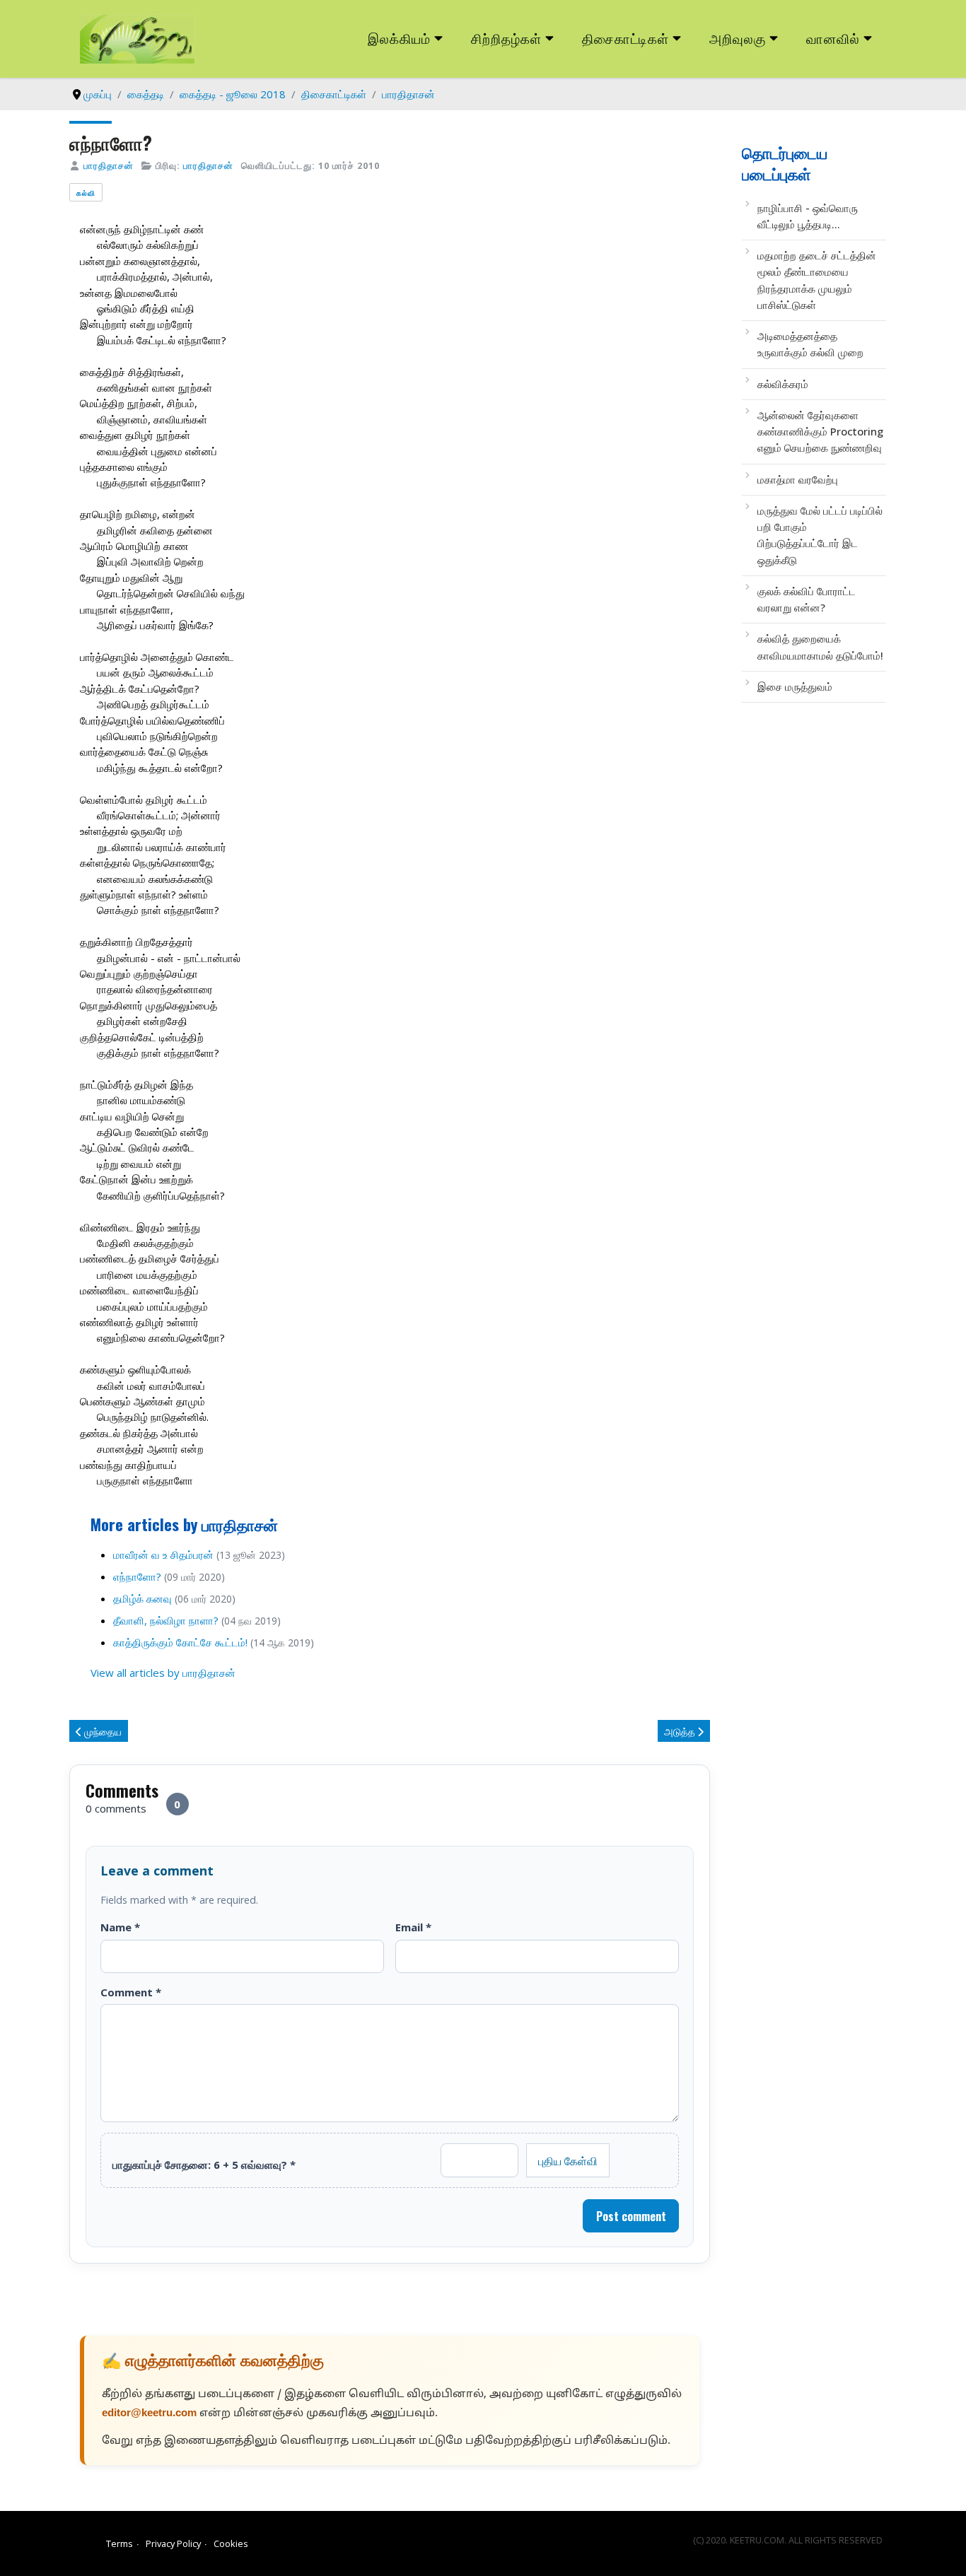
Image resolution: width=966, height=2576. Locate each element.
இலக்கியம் (399, 38)
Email (413, 1927)
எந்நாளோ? (137, 1576)
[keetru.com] (137, 37)
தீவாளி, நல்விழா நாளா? (166, 1620)
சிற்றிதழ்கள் (506, 38)
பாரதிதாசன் (109, 165)
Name (120, 1927)
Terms (120, 2543)
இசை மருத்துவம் (795, 686)
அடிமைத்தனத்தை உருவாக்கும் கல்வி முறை (810, 344)
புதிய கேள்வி (568, 2160)
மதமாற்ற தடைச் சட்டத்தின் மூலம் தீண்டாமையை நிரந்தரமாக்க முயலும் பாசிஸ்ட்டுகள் (817, 280)
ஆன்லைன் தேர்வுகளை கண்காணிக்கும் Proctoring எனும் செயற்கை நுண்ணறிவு (820, 432)
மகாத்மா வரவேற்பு (798, 479)
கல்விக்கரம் (783, 384)
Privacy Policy (173, 2543)
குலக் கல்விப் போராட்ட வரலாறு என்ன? (807, 599)
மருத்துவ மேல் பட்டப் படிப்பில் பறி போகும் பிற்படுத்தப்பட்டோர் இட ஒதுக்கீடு (820, 535)
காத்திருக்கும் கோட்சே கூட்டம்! (180, 1642)
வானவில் (833, 38)
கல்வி (86, 193)
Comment (131, 1992)
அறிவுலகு (738, 38)
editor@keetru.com (149, 2414)
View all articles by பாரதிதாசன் (163, 1673)
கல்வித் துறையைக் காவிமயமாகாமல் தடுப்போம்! (820, 646)
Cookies (231, 2543)
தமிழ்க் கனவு (142, 1598)
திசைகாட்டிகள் (626, 38)
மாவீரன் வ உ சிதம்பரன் (163, 1555)
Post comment (631, 2216)
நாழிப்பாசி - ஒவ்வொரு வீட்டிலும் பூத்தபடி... (808, 216)
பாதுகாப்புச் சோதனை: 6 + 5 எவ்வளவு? (204, 2165)
